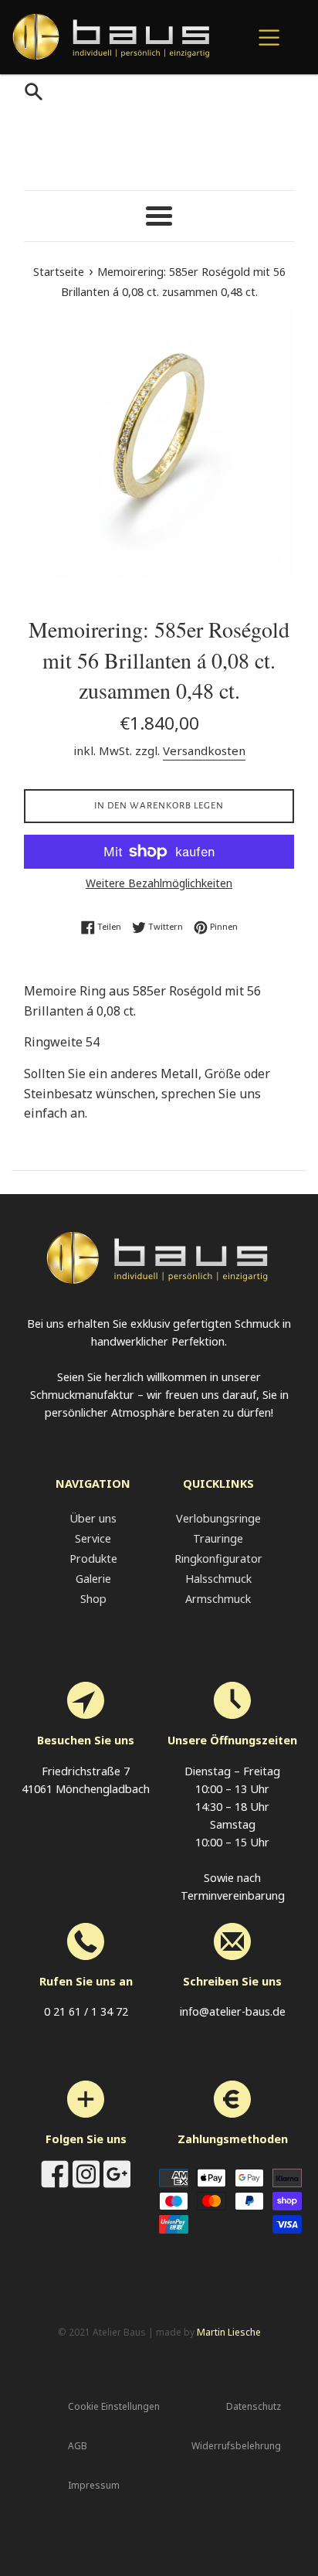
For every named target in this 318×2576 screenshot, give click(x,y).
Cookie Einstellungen (114, 2406)
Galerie (93, 1579)
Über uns (93, 1518)
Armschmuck (218, 1599)
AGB (78, 2446)
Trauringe (218, 1538)
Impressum (94, 2485)
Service (93, 1538)
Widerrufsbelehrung (236, 2446)
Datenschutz (254, 2406)
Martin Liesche (229, 2332)
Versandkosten (204, 750)
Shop (93, 1599)
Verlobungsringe (218, 1518)
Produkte (93, 1559)
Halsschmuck (218, 1579)
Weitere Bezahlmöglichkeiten (159, 883)
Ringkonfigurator (218, 1559)
